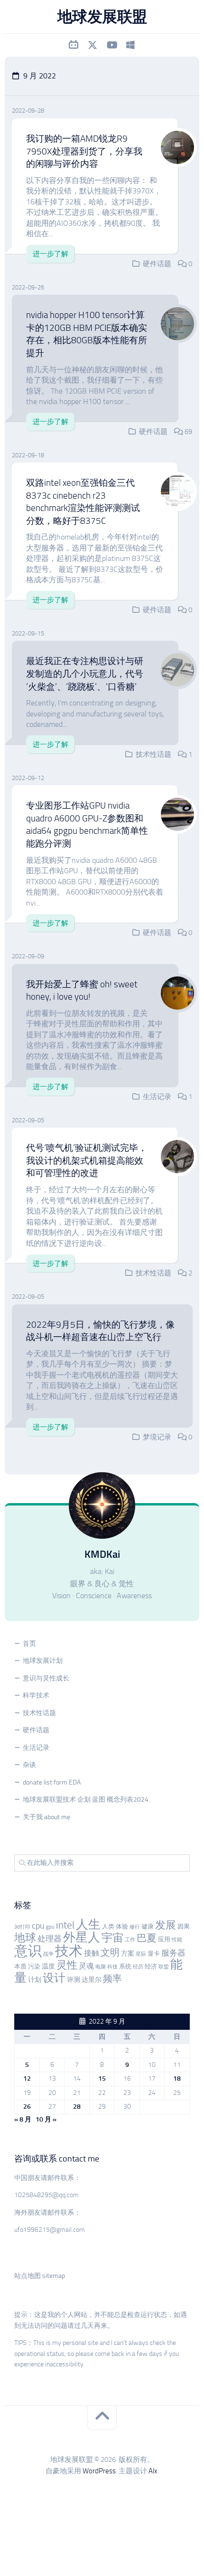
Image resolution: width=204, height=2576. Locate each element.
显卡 (154, 1954)
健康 (148, 1926)
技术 (69, 1951)
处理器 (50, 1939)
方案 (128, 1954)
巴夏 (147, 1938)
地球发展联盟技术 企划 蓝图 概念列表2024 (86, 1799)
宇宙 (112, 1938)
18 (177, 2079)
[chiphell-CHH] (130, 45)
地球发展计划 (43, 1661)
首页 (29, 1644)
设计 (54, 1978)
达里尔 (92, 1980)
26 (27, 2107)
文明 (110, 1953)
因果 (184, 1926)
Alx (153, 2471)
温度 (48, 1966)
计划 (35, 1980)
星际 (141, 1954)
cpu (38, 1926)
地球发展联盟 (102, 17)
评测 (74, 1980)
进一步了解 (51, 254)
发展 (166, 1925)
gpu (50, 1927)
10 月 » (46, 2119)
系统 (125, 1966)
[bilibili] (74, 45)
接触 (92, 1953)
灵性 (67, 1965)
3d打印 (22, 1927)
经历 (138, 1967)
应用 (164, 1939)
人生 (88, 1925)
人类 (108, 1926)
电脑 (101, 1967)
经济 (151, 1966)
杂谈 (29, 1765)
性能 (177, 1940)
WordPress (99, 2471)
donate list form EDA (52, 1782)
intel (65, 1925)
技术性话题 (153, 754)
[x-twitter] (93, 45)
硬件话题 (157, 264)
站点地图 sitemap (40, 2276)
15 (102, 2079)
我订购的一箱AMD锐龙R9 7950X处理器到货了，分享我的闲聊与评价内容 (84, 151)
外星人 (82, 1937)
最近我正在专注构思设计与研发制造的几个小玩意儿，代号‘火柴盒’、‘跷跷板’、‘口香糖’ (85, 674)
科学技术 (36, 1695)
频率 (112, 1979)
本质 (20, 1966)
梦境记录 (157, 1437)
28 (77, 2107)
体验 (122, 1926)
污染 (34, 1966)
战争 (48, 1954)
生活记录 (157, 1097)
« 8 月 (23, 2119)
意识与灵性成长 (46, 1678)
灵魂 (86, 1966)
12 (27, 2079)
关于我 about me (46, 1817)
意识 (28, 1951)
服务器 (173, 1953)
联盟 (164, 1967)
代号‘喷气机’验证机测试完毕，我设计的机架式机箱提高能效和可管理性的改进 (87, 1160)
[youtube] (111, 45)
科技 (112, 1967)
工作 (130, 1940)
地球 (25, 1938)
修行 (135, 1927)
